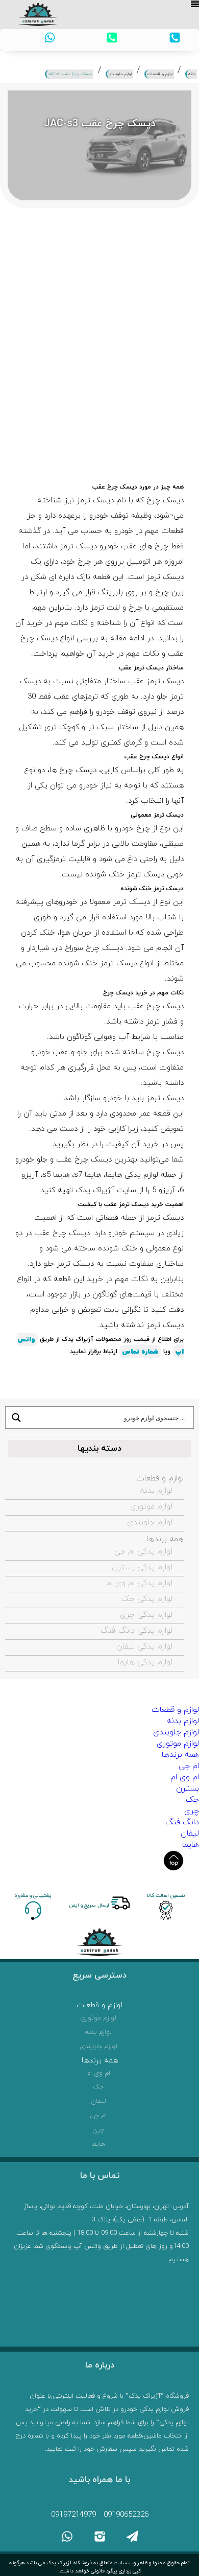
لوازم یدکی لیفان (144, 1646)
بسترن (188, 1789)
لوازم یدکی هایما (145, 1662)
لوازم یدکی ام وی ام (139, 1583)
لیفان (190, 1834)
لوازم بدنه (156, 1491)
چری (192, 1811)
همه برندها (165, 1539)
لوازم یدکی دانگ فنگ (136, 1631)
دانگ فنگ (182, 1822)
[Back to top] (173, 1861)
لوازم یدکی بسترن (142, 1567)
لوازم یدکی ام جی (143, 1551)
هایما (191, 1845)
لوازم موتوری (151, 1506)
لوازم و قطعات (160, 1478)
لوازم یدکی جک (147, 1599)
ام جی (189, 1766)
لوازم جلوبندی (150, 1522)
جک (192, 1800)
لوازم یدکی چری (146, 1615)
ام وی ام (185, 1777)
